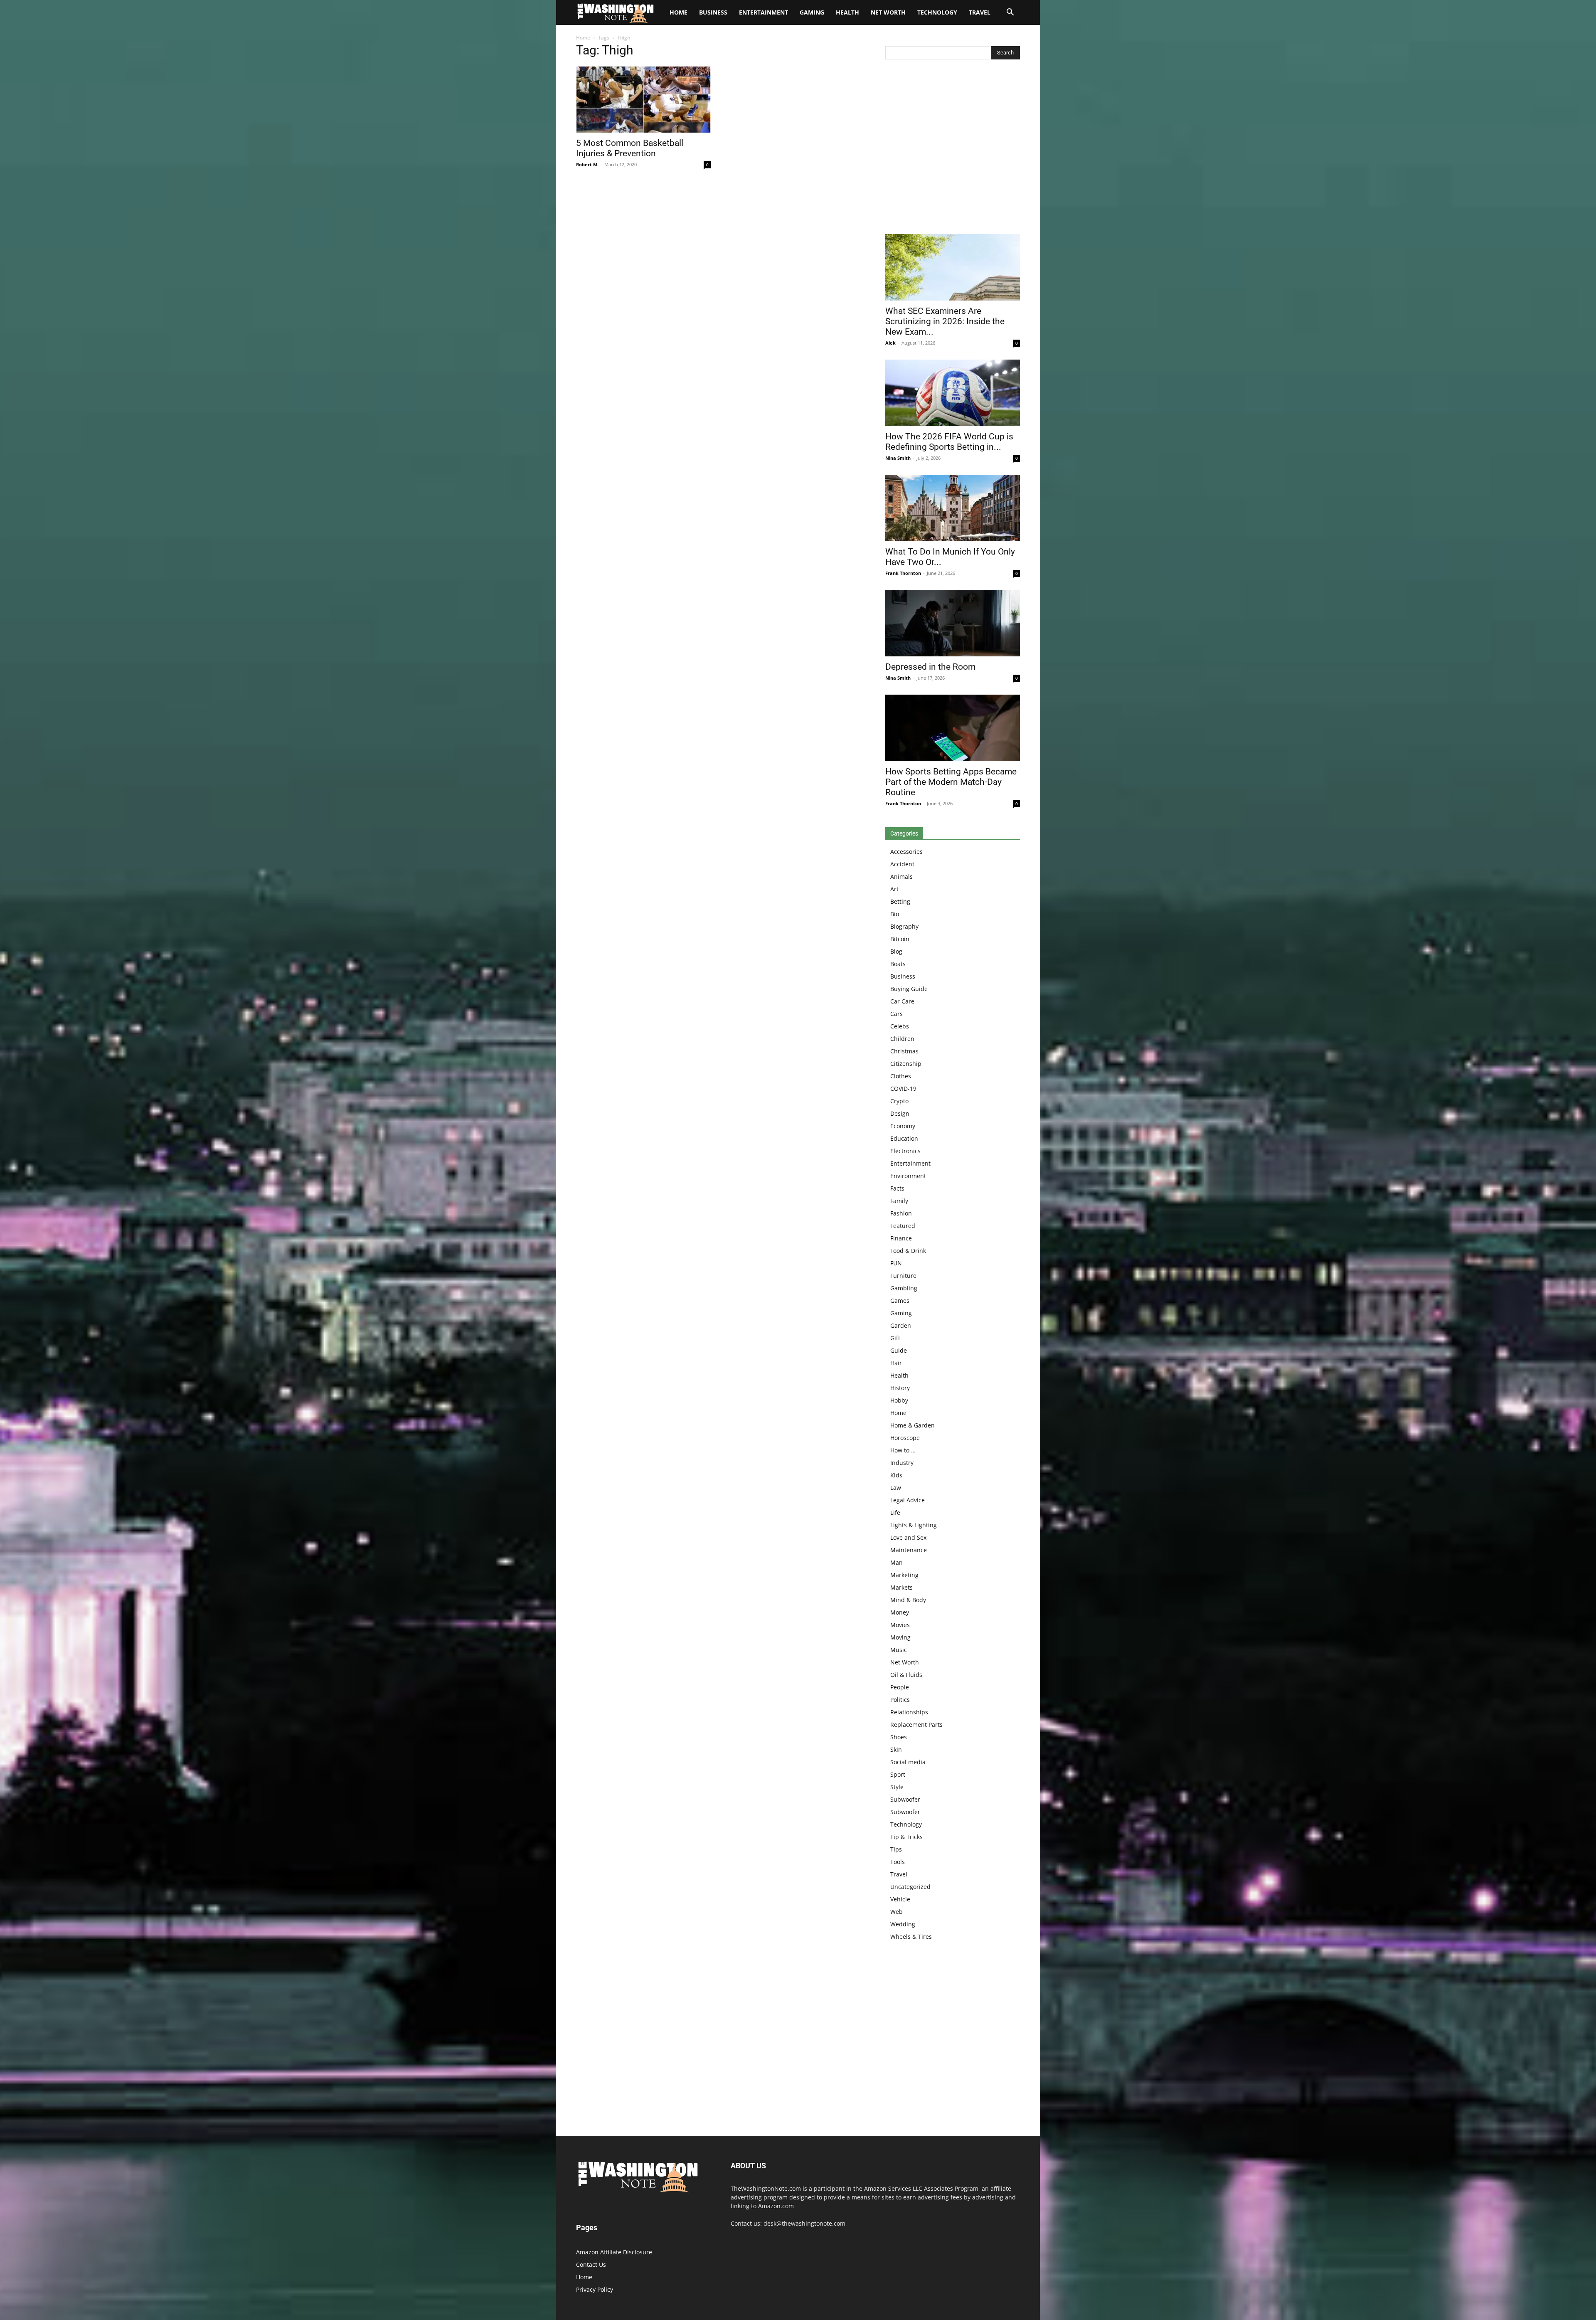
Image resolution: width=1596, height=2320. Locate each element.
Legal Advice (908, 1500)
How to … (903, 1450)
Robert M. (587, 164)
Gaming (812, 12)
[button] (1010, 13)
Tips (896, 1849)
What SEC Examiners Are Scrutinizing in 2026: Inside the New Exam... (945, 321)
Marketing (904, 1575)
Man (897, 1562)
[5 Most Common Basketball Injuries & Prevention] (643, 99)
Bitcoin (900, 939)
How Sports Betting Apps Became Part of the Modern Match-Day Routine (951, 782)
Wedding (903, 1924)
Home (583, 38)
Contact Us (591, 2265)
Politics (900, 1700)
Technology (937, 12)
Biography (904, 926)
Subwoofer (905, 1799)
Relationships (909, 1712)
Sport (898, 1774)
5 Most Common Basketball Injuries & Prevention (630, 148)
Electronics (905, 1151)
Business (713, 12)
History (900, 1388)
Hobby (899, 1400)
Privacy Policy (595, 2289)
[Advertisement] (953, 149)
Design (900, 1113)
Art (894, 889)
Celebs (900, 1026)
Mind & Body (908, 1600)
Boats (898, 964)
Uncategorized (910, 1887)
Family (899, 1201)
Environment (908, 1176)
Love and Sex (908, 1537)
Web (897, 1912)
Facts (897, 1188)
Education (904, 1138)
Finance (901, 1238)
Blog (896, 951)
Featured (903, 1226)
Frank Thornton (903, 573)
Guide (899, 1350)
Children (902, 1039)
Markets (901, 1587)
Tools (898, 1862)
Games (900, 1301)
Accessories (906, 852)
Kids (896, 1475)
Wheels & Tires (911, 1937)
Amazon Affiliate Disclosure (614, 2252)
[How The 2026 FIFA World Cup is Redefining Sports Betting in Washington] (953, 393)
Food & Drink (908, 1251)
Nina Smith (898, 458)
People (900, 1687)
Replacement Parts (916, 1725)
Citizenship (906, 1064)
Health (847, 12)
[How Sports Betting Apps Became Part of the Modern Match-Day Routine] (953, 728)
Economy (903, 1126)
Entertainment (764, 12)
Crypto (899, 1101)
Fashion (901, 1213)
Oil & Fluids (906, 1675)
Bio (895, 914)
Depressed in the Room (930, 667)
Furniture (903, 1276)
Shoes (899, 1737)
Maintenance (909, 1550)
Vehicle (900, 1899)
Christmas (904, 1051)
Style (897, 1787)
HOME (679, 12)
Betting (900, 901)
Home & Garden (913, 1425)
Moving (900, 1637)
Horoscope (905, 1438)
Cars (897, 1014)
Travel (980, 12)
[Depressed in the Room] (953, 623)
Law (896, 1488)
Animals (901, 876)
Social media (908, 1762)
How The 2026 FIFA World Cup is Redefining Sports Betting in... (949, 442)
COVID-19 (903, 1089)
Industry (902, 1463)
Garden (901, 1325)
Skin (896, 1749)
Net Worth (888, 12)
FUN (896, 1263)
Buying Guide (909, 989)
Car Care (902, 1001)
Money (900, 1612)
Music (899, 1650)
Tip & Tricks (906, 1837)
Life (895, 1513)
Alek (890, 343)
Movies (900, 1625)
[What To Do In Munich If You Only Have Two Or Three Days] (953, 508)
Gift (895, 1338)
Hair (896, 1363)
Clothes (901, 1076)
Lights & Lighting (914, 1525)
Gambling (904, 1288)
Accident (902, 864)
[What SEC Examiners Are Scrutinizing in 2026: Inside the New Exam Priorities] (953, 267)
